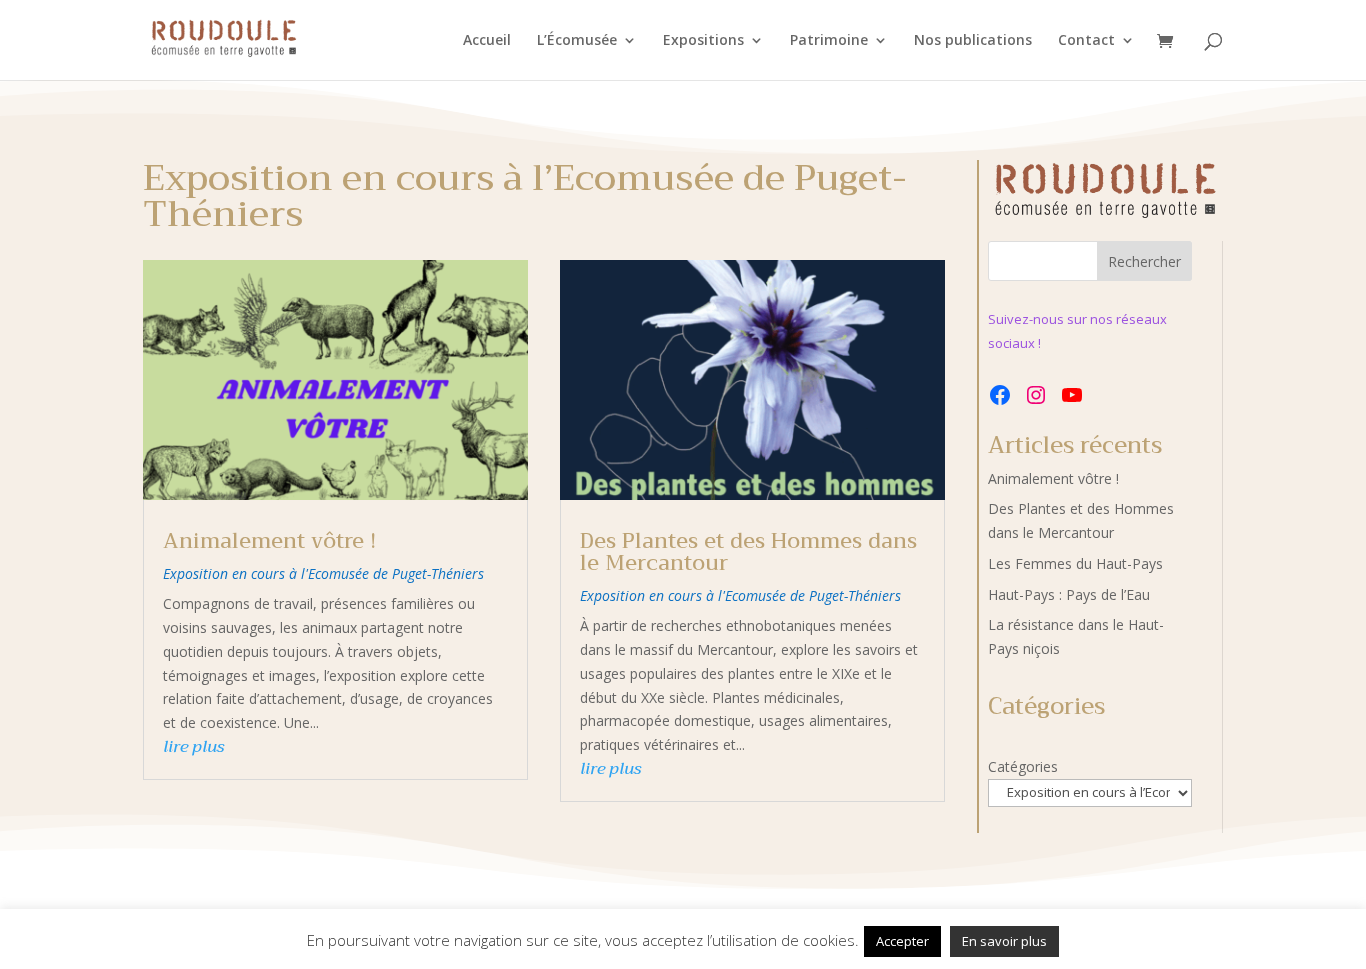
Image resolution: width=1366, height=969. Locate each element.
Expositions (703, 41)
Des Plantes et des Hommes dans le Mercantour (748, 552)
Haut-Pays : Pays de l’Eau (1069, 594)
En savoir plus (1004, 941)
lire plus (193, 747)
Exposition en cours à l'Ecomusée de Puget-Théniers (323, 573)
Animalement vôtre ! (269, 541)
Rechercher (1144, 261)
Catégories (1023, 766)
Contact (1086, 41)
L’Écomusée (577, 41)
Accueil (487, 41)
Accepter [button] (902, 941)
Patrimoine (829, 41)
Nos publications (973, 41)
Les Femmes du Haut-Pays (1075, 563)
